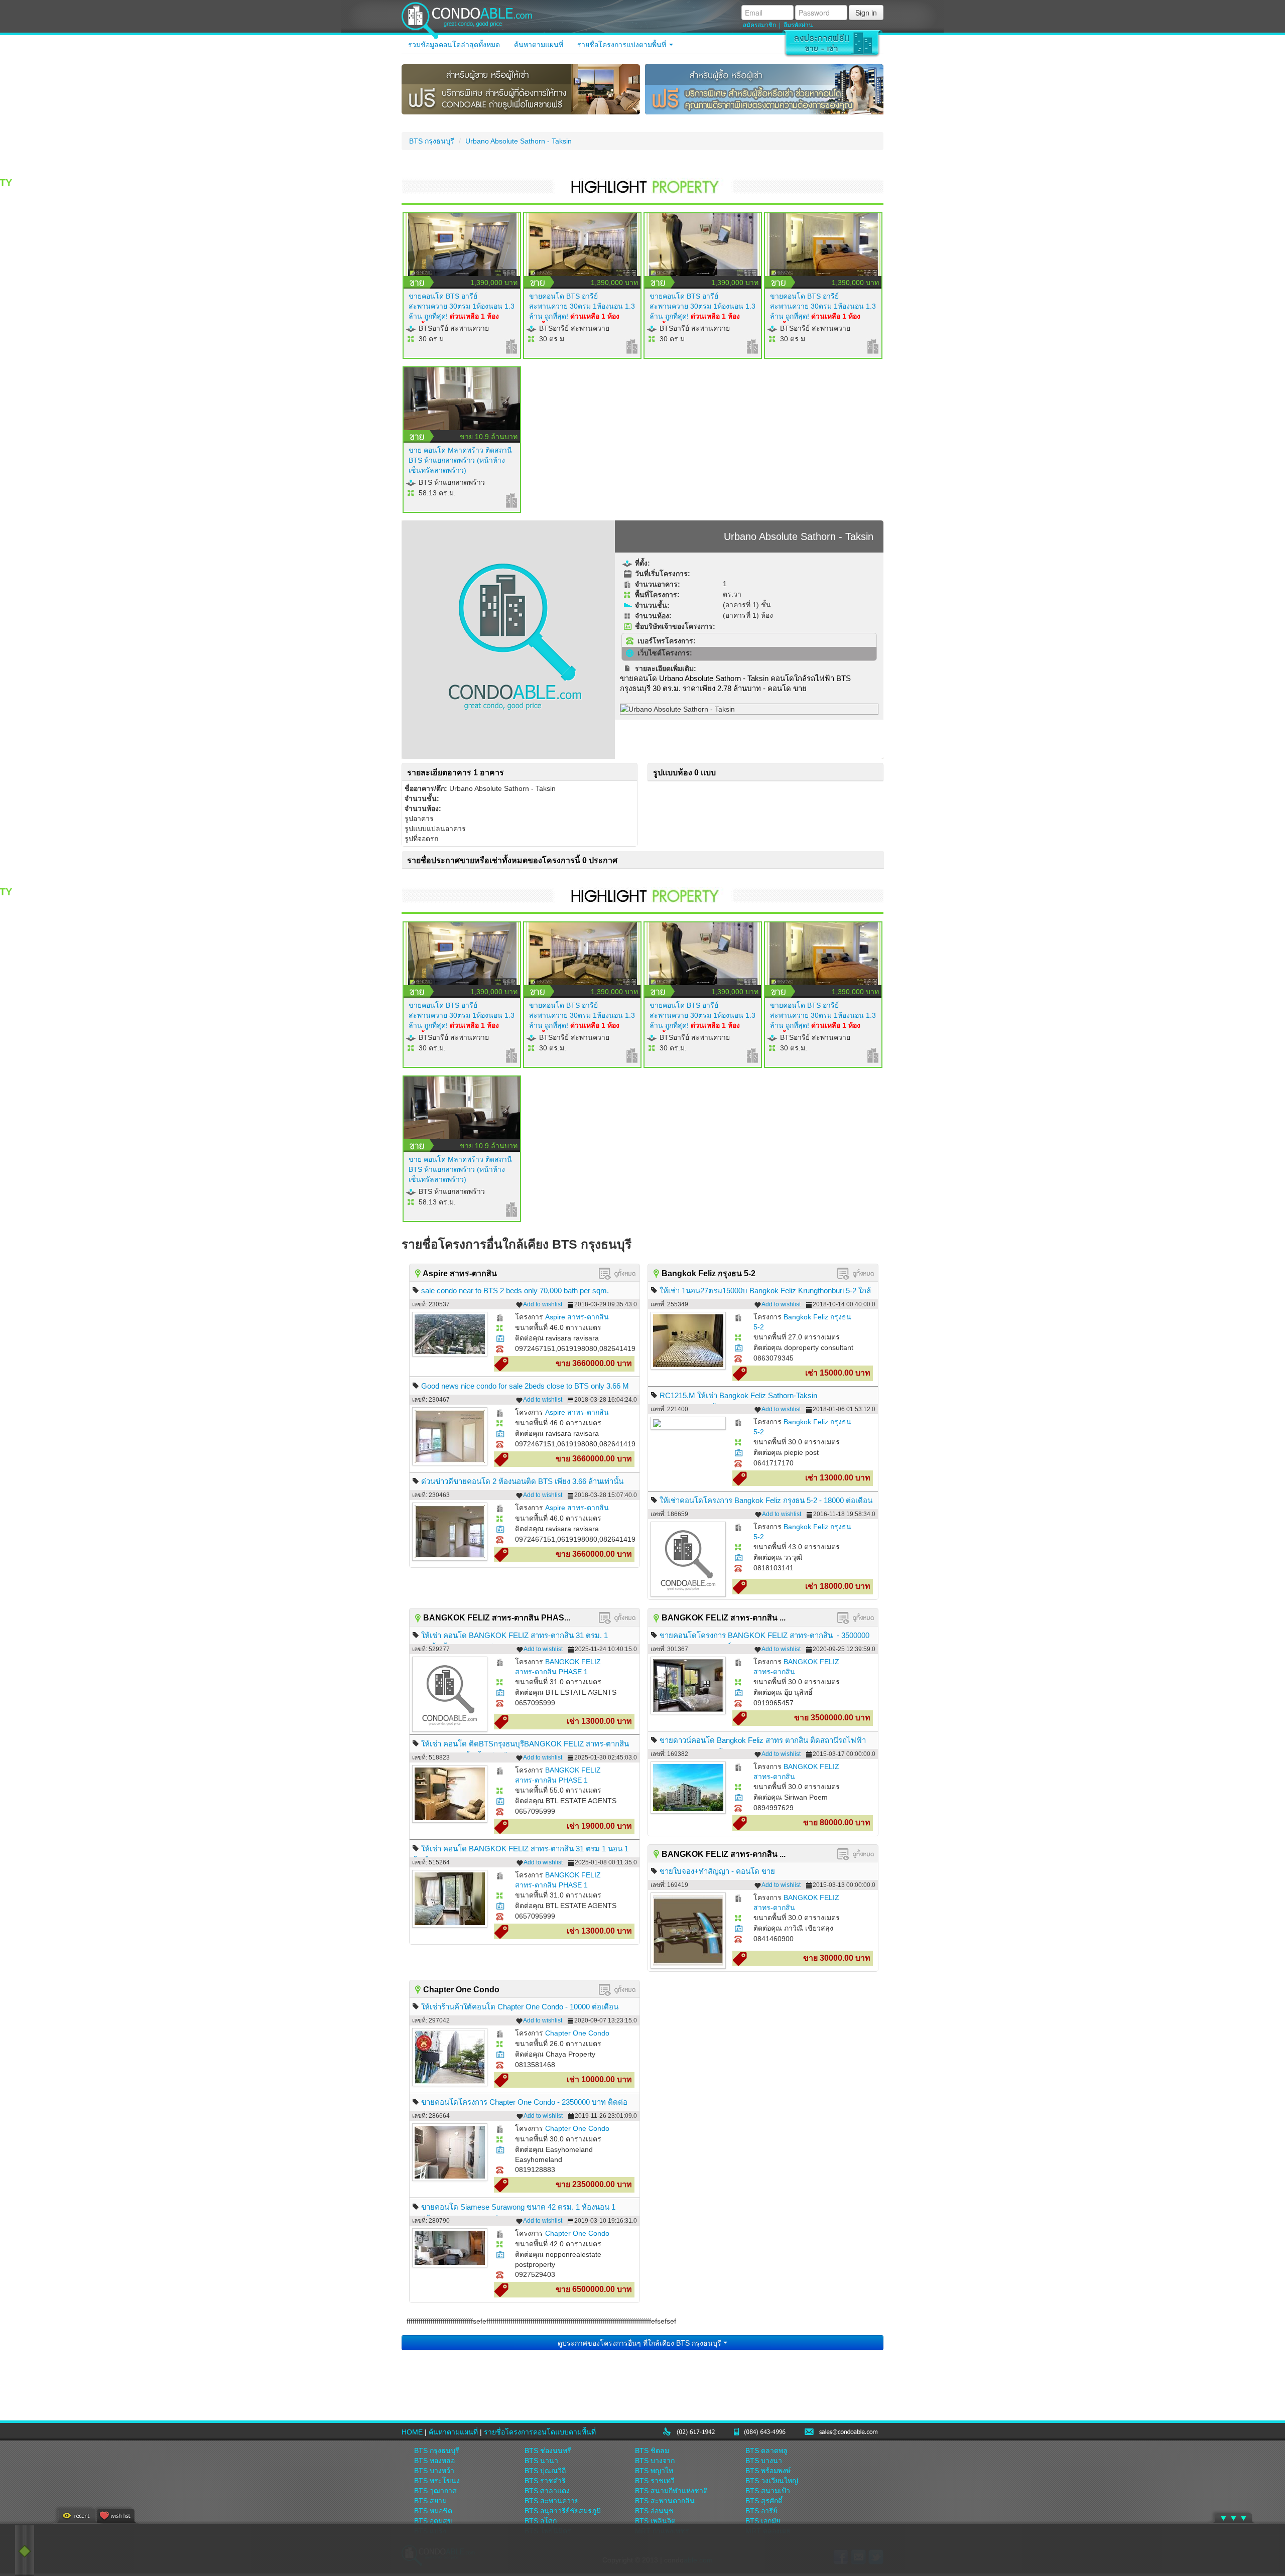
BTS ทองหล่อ (434, 2461)
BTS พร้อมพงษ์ (768, 2471)
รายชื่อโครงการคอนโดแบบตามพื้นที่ (540, 2432)
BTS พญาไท (654, 2471)
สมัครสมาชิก (759, 25)
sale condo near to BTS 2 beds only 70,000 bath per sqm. (515, 1291)
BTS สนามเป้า (768, 2491)
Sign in (866, 13)
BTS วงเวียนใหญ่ (772, 2481)
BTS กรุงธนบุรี (432, 141)
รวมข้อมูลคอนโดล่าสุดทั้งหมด (454, 45)
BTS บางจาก (655, 2461)
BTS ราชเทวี (655, 2481)
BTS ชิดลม (652, 2451)
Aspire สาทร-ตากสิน (577, 1317)
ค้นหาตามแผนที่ (539, 45)
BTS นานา (541, 2461)
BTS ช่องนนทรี (548, 2451)
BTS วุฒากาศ (435, 2491)
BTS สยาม (430, 2501)
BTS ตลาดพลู (766, 2451)
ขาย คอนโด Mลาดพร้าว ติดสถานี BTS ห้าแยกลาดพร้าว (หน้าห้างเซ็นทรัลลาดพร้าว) (460, 460)
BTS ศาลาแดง (547, 2491)
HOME (412, 2432)
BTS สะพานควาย (552, 2501)
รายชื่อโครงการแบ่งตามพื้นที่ (623, 45)
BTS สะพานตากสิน (665, 2501)
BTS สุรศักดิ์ (764, 2501)
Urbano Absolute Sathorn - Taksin (519, 141)
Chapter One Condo (577, 2033)
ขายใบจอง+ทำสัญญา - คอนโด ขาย (717, 1871)
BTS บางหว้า (434, 2471)
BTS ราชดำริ (545, 2481)
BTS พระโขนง (437, 2481)
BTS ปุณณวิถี (545, 2471)
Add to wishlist (543, 1304)
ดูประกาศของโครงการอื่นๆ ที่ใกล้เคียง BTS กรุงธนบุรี (640, 2343)
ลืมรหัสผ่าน (798, 25)
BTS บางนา (764, 2461)
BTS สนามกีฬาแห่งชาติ (671, 2491)
